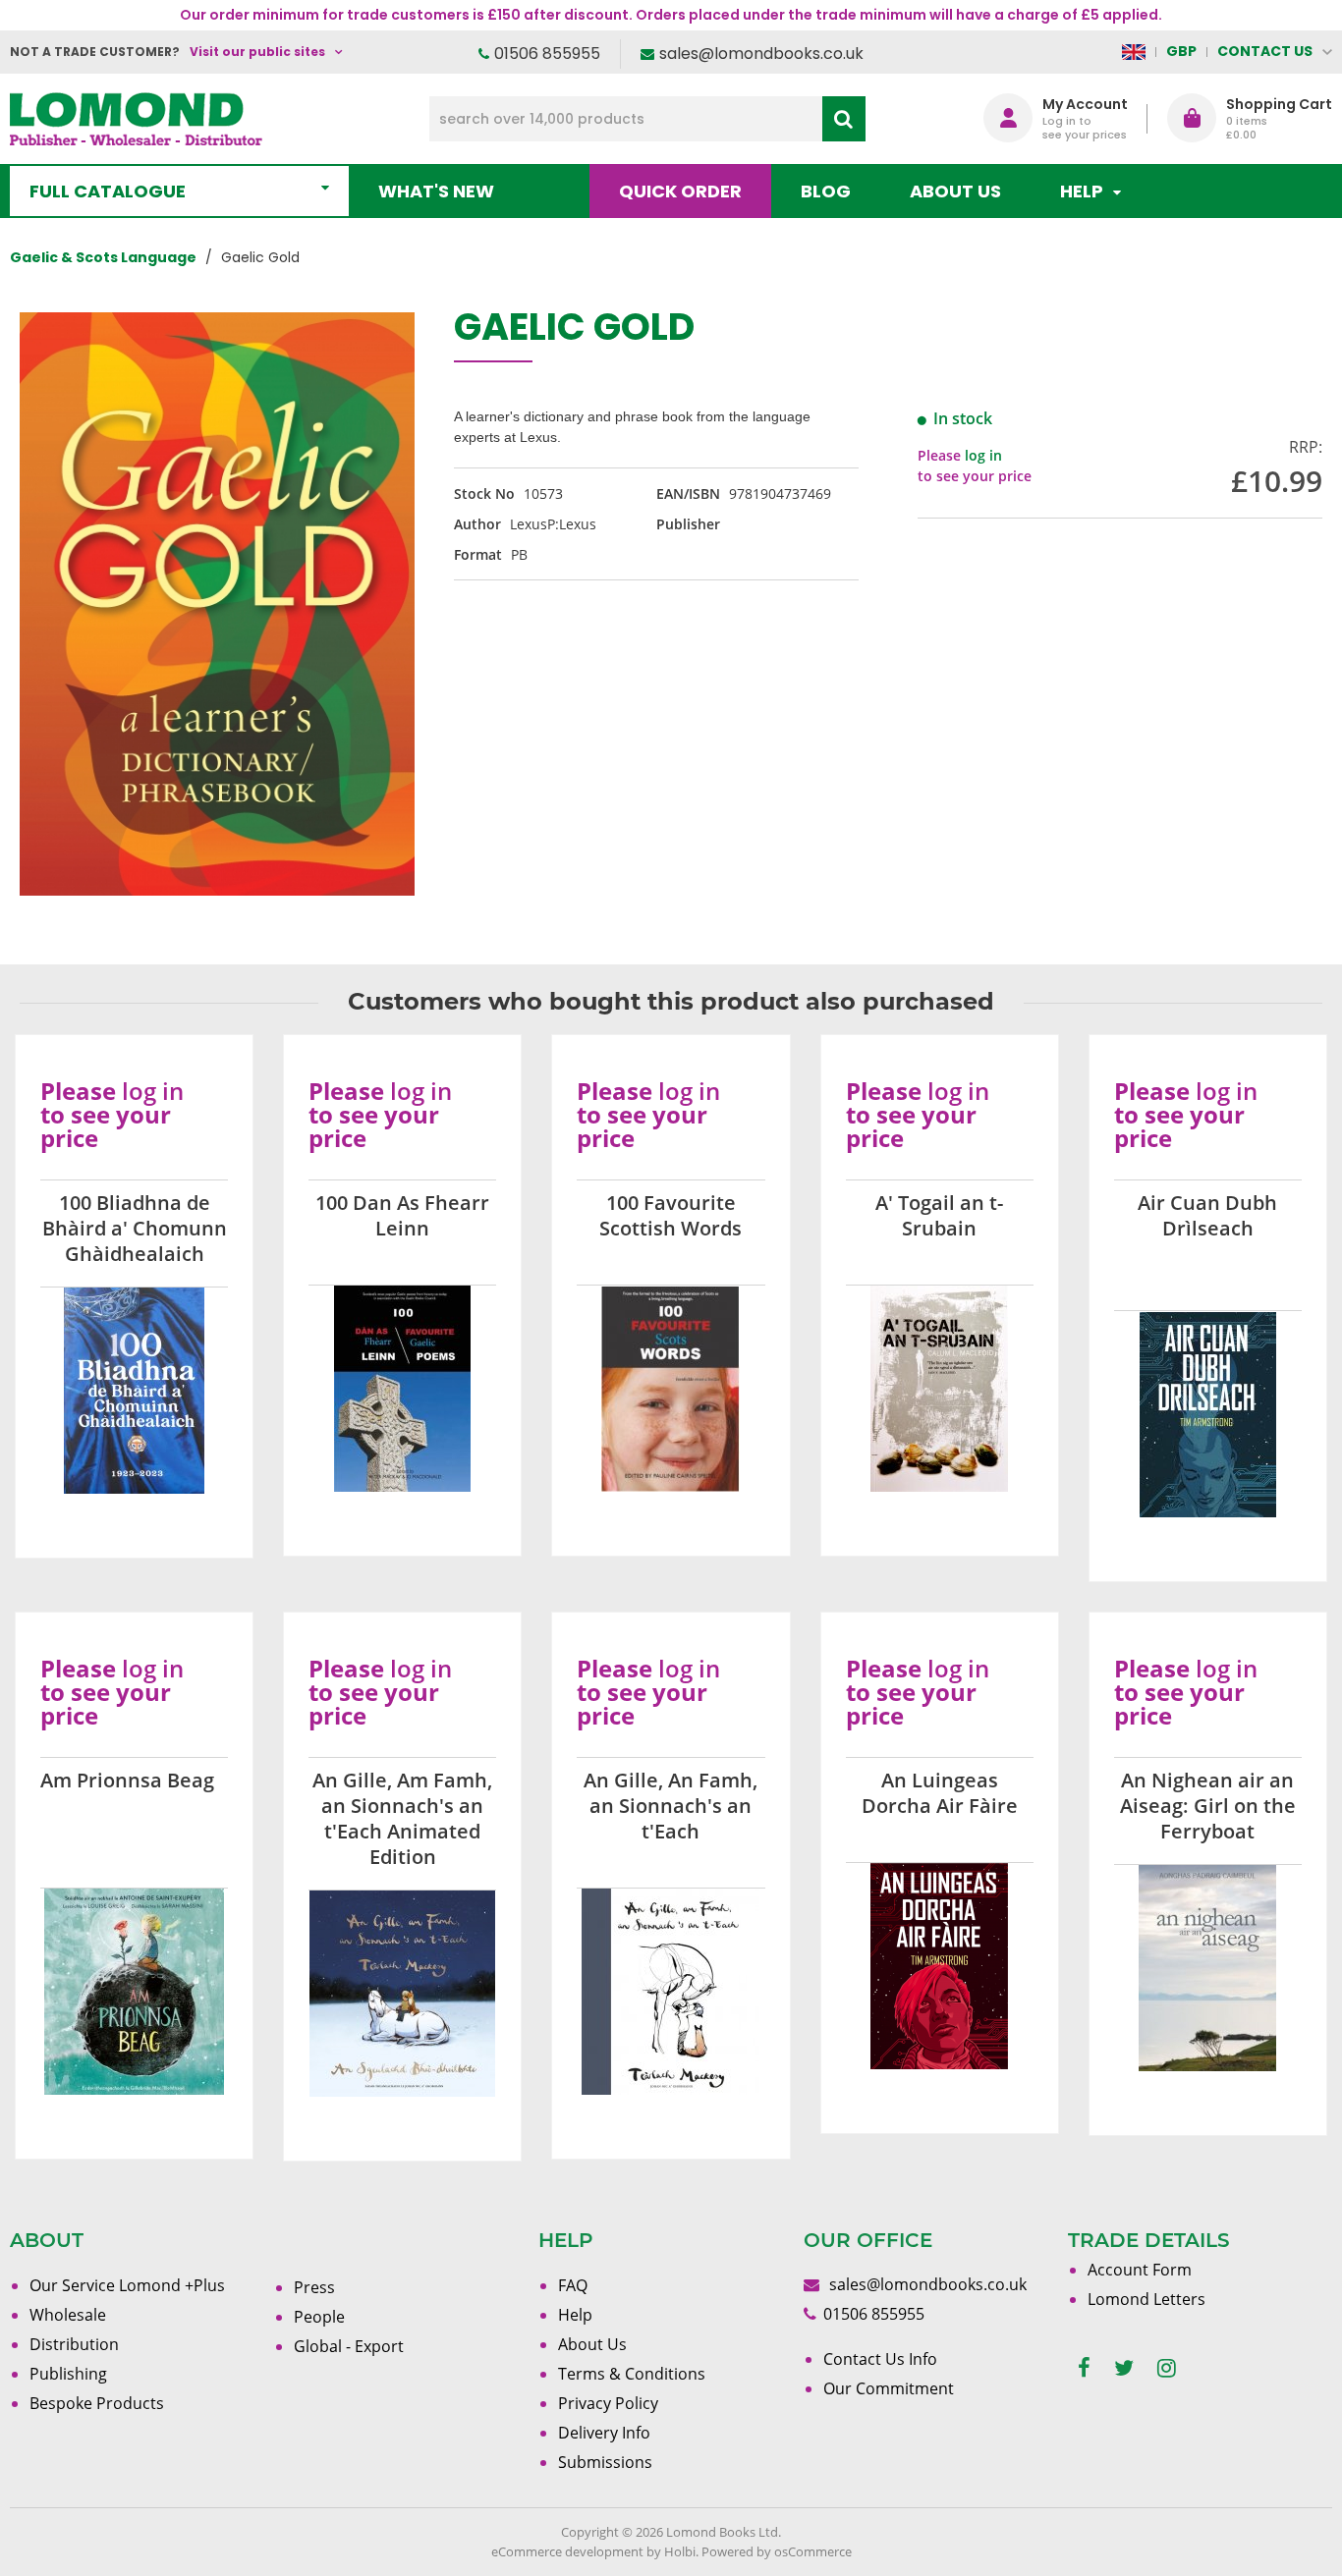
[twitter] (1124, 2368)
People (319, 2317)
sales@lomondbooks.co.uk (761, 54)
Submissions (605, 2462)
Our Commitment (889, 2388)
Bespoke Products (97, 2403)
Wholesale (68, 2315)
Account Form (1140, 2270)
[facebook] (1084, 2368)
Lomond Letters (1146, 2299)
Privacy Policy (608, 2403)
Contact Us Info (880, 2359)
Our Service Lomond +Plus (127, 2285)
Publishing (68, 2374)
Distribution (74, 2344)
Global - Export (349, 2346)
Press (314, 2287)
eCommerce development (567, 2551)
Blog (826, 191)
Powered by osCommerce (777, 2551)
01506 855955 (547, 54)
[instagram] (1167, 2368)
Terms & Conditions (632, 2374)
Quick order (680, 191)
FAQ (573, 2285)
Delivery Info (604, 2433)
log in (983, 455)
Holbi (680, 2551)
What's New (436, 191)
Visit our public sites (257, 52)
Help (575, 2315)
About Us (955, 191)
